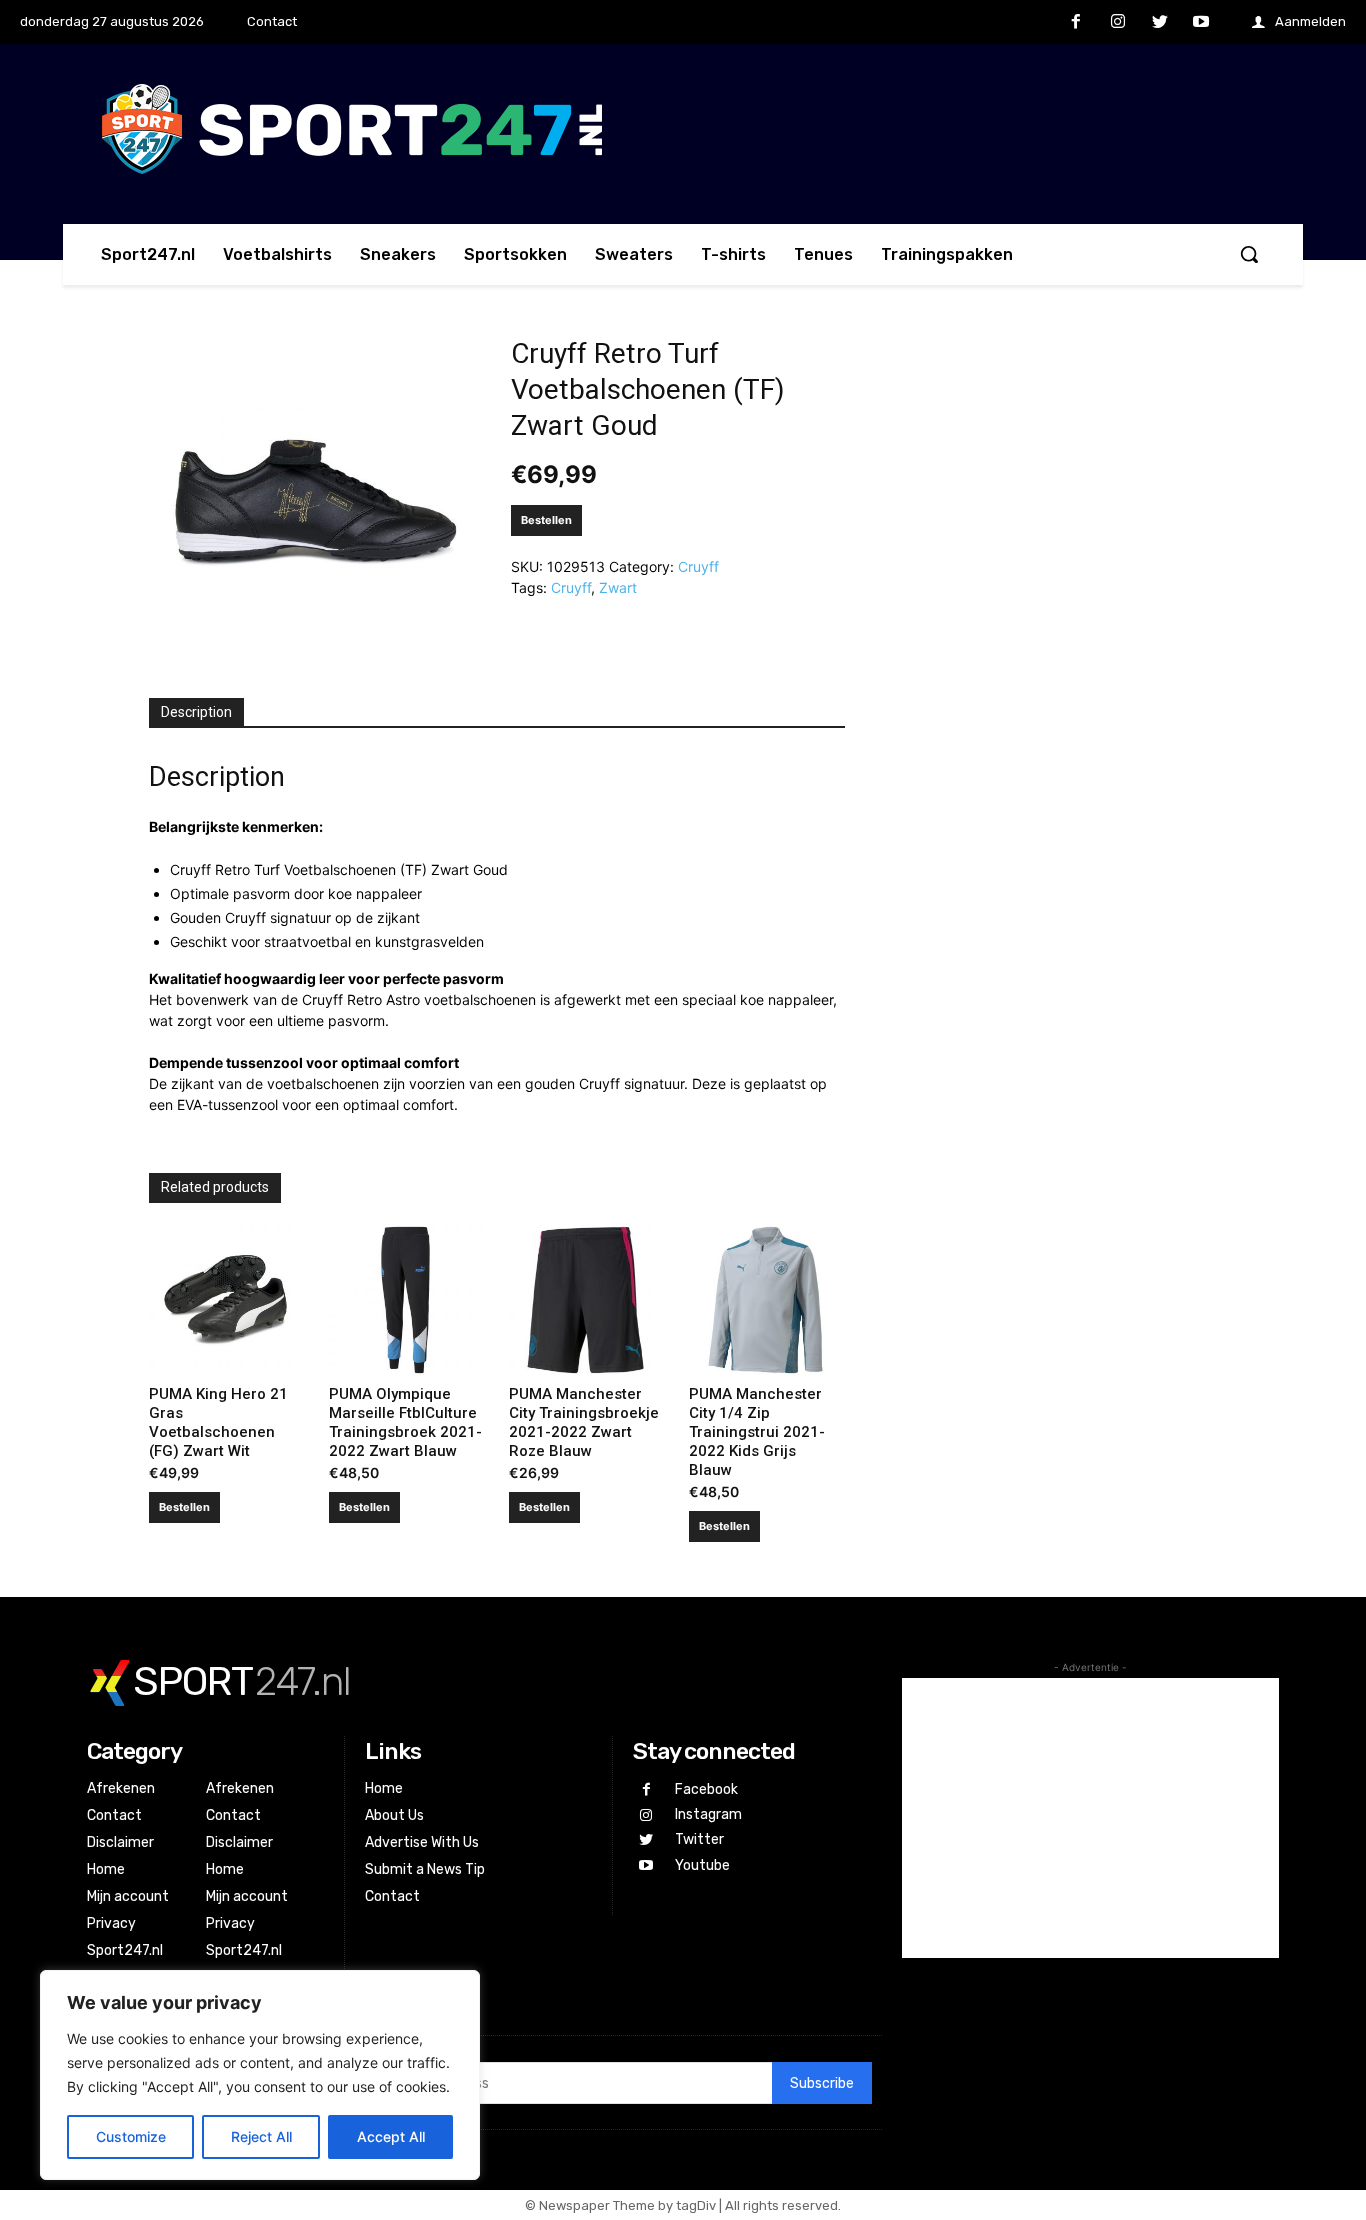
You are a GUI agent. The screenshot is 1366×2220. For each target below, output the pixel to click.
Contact (114, 1815)
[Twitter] (1160, 23)
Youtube (702, 1865)
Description (196, 712)
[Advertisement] (1090, 1818)
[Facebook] (1077, 23)
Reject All (261, 2136)
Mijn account (128, 1896)
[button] (1249, 254)
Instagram (708, 1814)
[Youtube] (1201, 23)
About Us (394, 1815)
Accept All (391, 2136)
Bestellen (546, 520)
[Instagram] (1118, 23)
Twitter (699, 1839)
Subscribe (822, 2083)
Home (106, 1869)
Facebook (706, 1789)
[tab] (196, 713)
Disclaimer (120, 1842)
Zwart (618, 587)
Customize (131, 2136)
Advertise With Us (422, 1842)
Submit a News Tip (425, 1869)
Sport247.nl (125, 1950)
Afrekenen (121, 1788)
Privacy (111, 1923)
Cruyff (698, 566)
